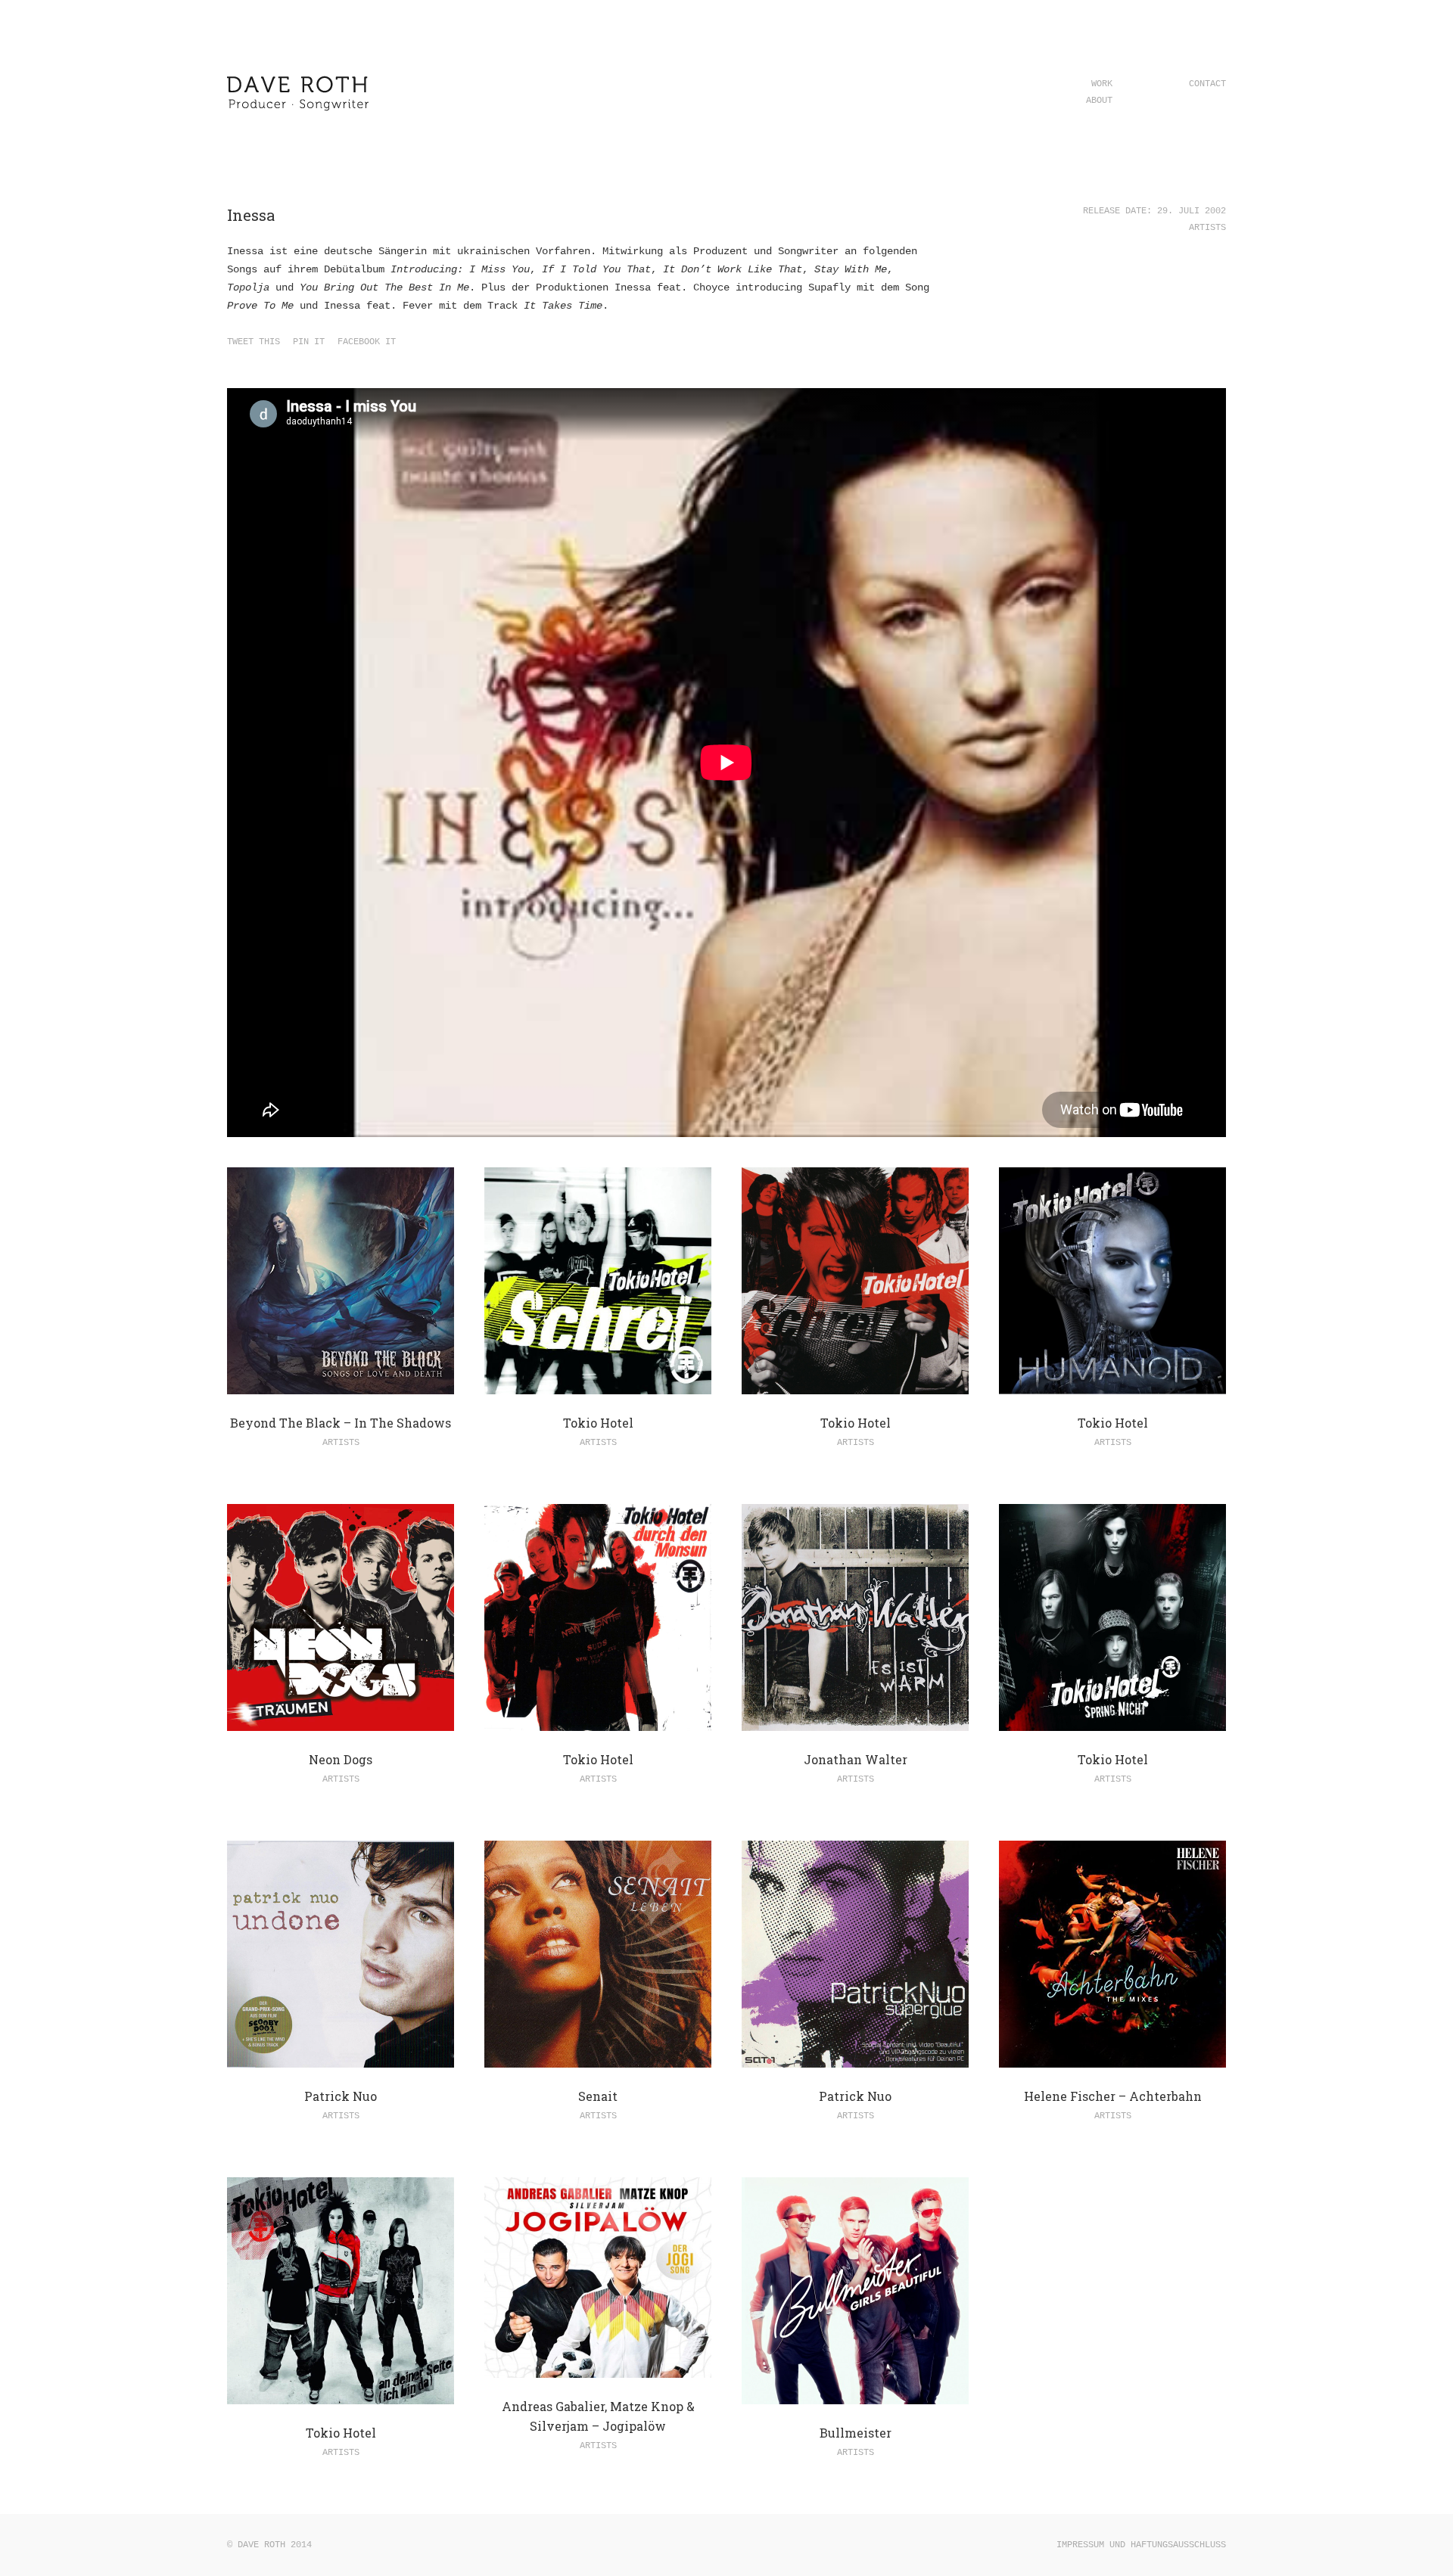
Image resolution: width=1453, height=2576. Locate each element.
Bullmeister (856, 2433)
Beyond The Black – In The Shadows (341, 1423)
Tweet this (254, 342)
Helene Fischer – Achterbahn (1113, 2096)
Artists (1207, 228)
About (1099, 101)
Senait (598, 2096)
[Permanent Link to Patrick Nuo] (341, 2059)
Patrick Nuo (341, 2096)
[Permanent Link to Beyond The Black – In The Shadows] (341, 1385)
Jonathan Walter (856, 1759)
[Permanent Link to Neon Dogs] (341, 1722)
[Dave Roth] (299, 118)
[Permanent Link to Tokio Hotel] (598, 1385)
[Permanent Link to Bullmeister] (855, 2395)
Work (1102, 84)
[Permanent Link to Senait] (598, 2059)
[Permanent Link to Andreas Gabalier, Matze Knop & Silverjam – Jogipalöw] (598, 2369)
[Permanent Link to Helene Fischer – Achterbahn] (1112, 2059)
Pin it (309, 342)
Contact (1207, 84)
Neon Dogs (341, 1759)
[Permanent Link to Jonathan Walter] (855, 1722)
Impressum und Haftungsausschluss (1141, 2545)
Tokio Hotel (598, 1423)
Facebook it (367, 342)
